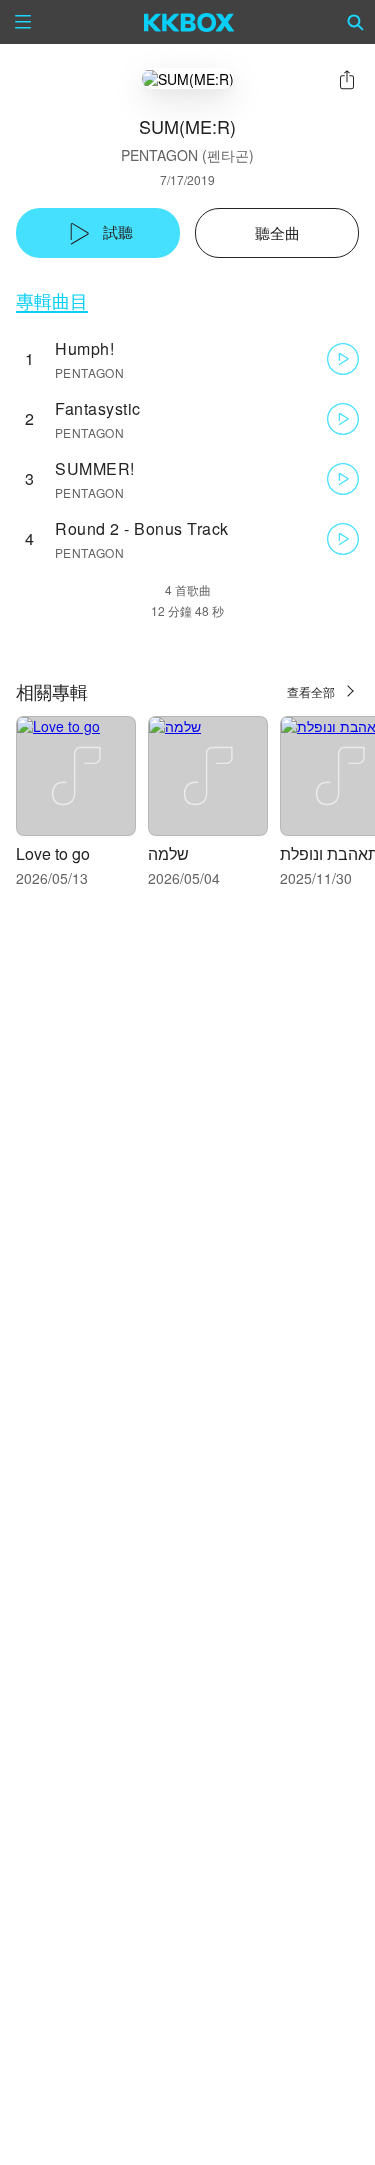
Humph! (84, 348)
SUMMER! (95, 468)
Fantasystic (98, 408)
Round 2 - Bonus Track (142, 528)
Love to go (53, 853)
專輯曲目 (52, 300)
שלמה (168, 853)
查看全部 (311, 691)
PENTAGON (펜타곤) (187, 155)
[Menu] (23, 22)
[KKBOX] (189, 22)
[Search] (356, 22)
